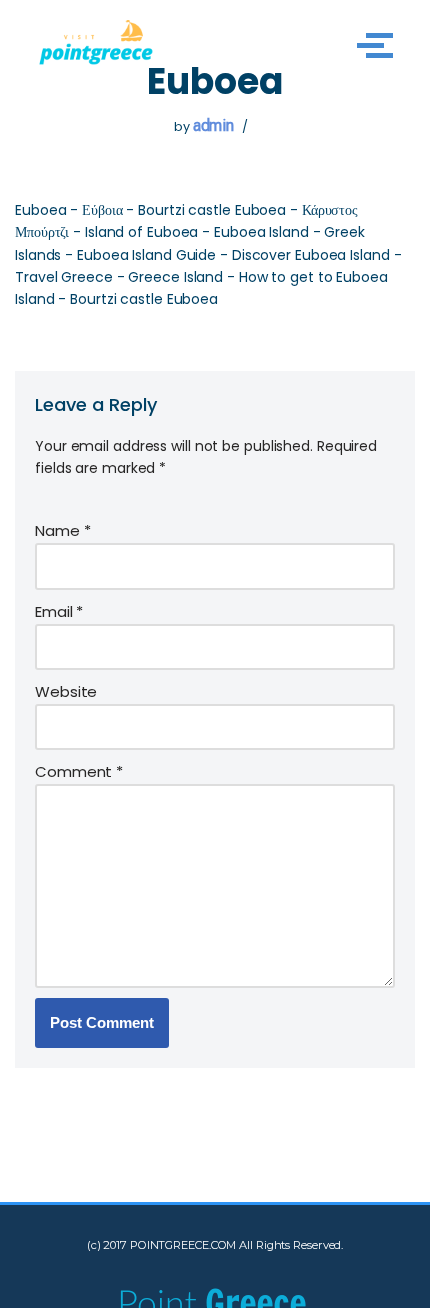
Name (62, 530)
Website (66, 691)
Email (59, 611)
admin (214, 125)
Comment (79, 771)
